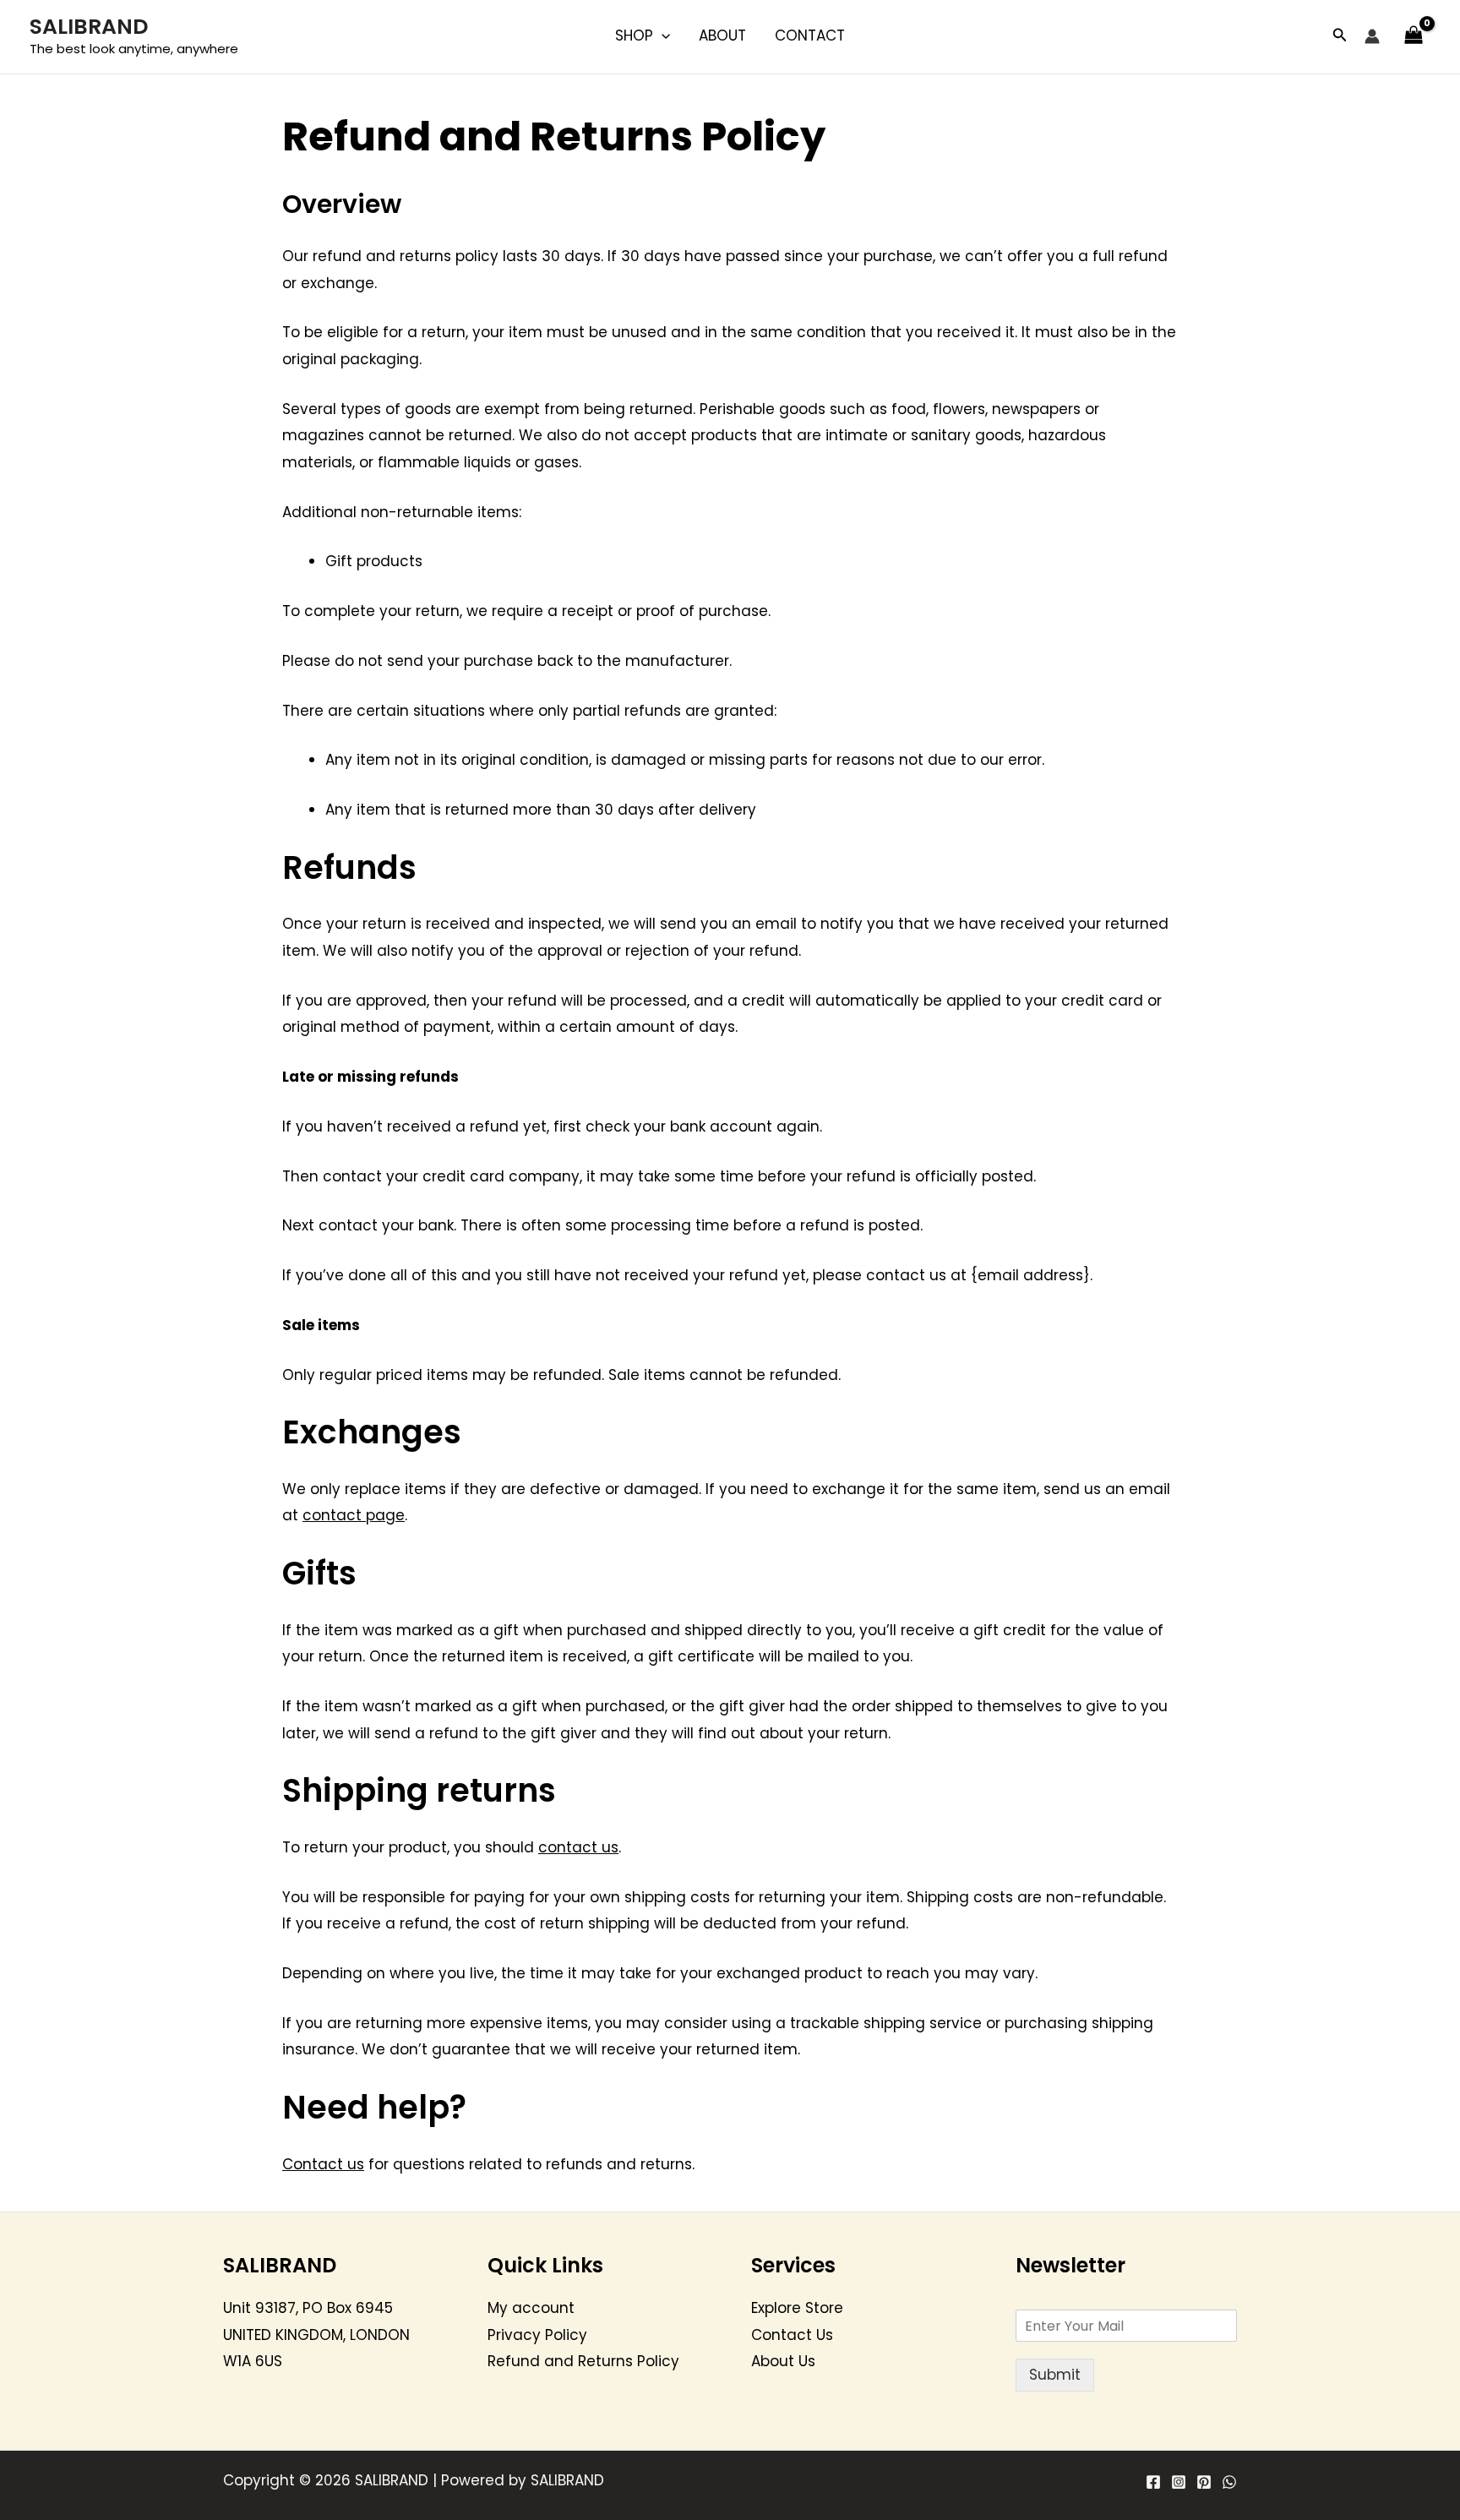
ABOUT (722, 35)
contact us (578, 1847)
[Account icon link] (1372, 36)
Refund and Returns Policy (583, 2361)
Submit (1055, 2375)
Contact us (323, 2164)
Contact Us (792, 2335)
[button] (662, 35)
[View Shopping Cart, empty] (1414, 36)
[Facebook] (1153, 2482)
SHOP (634, 35)
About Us (783, 2361)
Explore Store (797, 2308)
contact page (354, 1515)
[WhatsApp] (1229, 2482)
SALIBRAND (89, 27)
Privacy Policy (537, 2335)
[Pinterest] (1204, 2482)
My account (531, 2308)
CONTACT (810, 35)
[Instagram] (1179, 2482)
